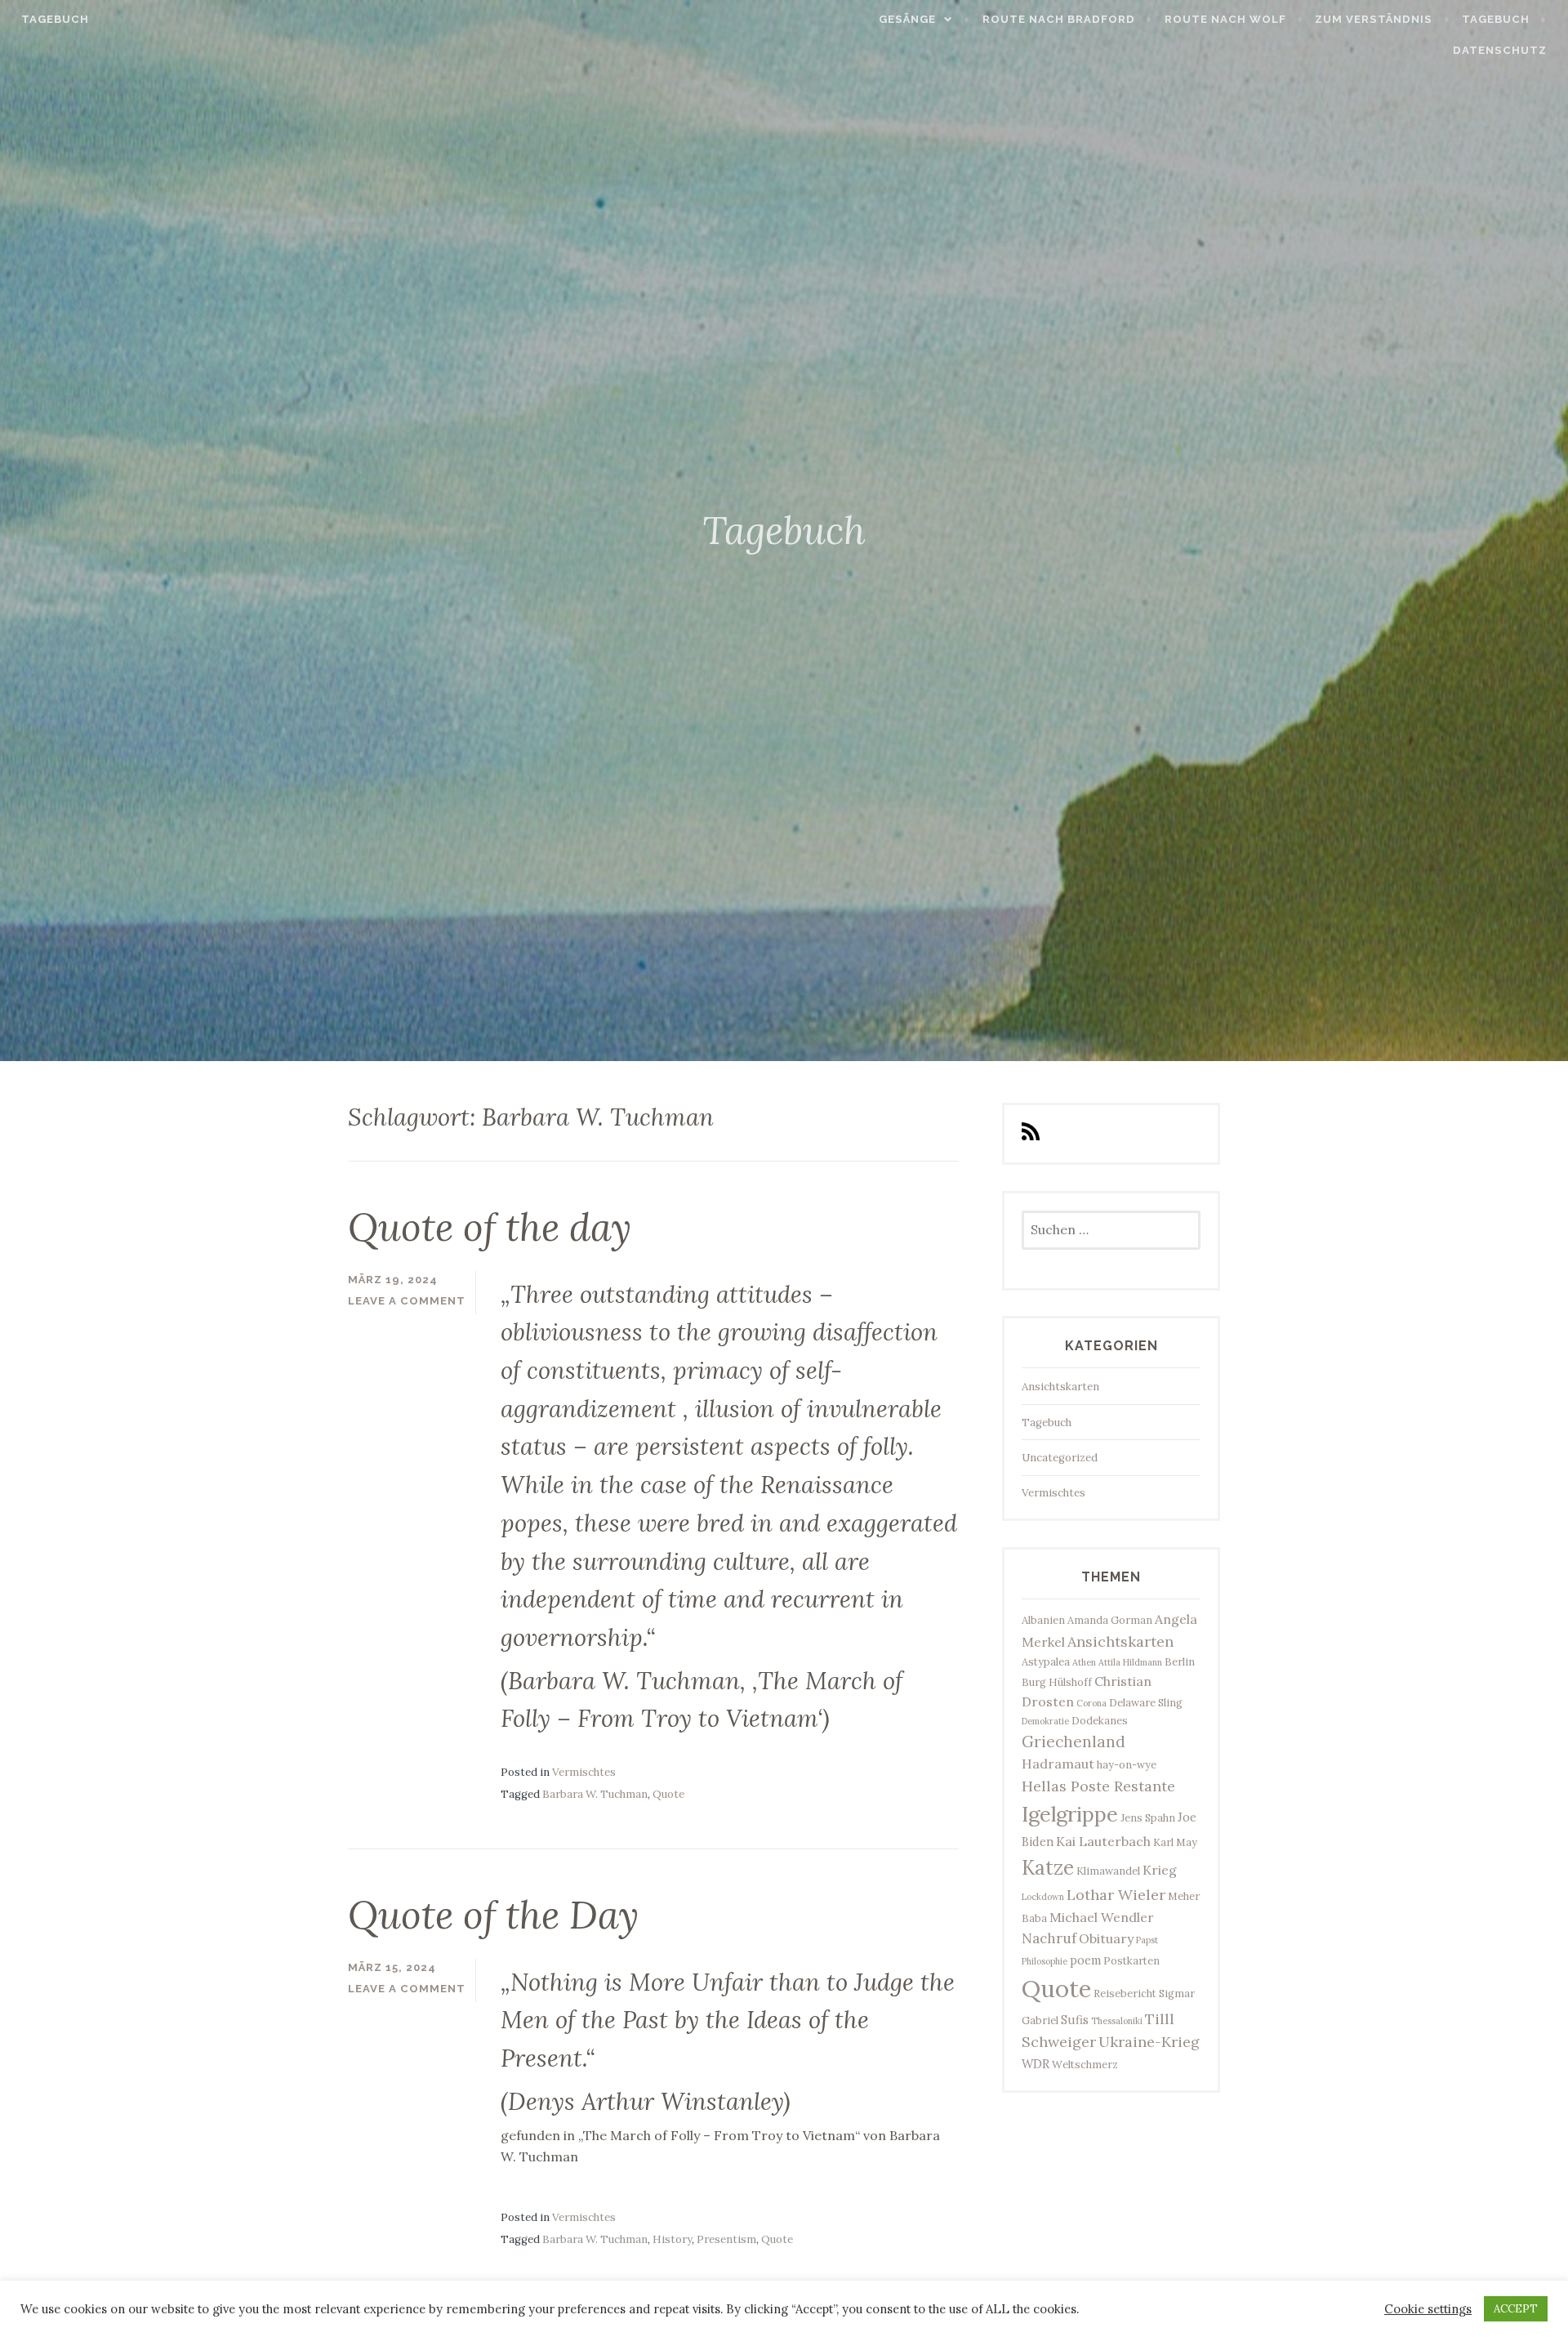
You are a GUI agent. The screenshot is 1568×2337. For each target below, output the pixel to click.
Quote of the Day (493, 1915)
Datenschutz (1500, 50)
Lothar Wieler (1116, 1895)
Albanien (1043, 1620)
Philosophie (1045, 1961)
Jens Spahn (1148, 1817)
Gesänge (907, 19)
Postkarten (1131, 1960)
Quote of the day (490, 1227)
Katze (1048, 1868)
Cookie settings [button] (1428, 2309)
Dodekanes (1100, 1720)
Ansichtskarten (1060, 1387)
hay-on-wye (1127, 1764)
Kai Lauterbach (1103, 1841)
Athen (1084, 1662)
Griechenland (1074, 1742)
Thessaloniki (1117, 2021)
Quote (668, 1794)
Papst (1147, 1940)
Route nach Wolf (1225, 19)
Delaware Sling (1146, 1702)
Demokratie (1045, 1721)
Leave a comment (407, 1301)
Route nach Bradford (1059, 19)
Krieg (1160, 1870)
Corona (1091, 1703)
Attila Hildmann (1130, 1662)
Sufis (1075, 2020)
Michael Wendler (1102, 1917)
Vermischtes (584, 1772)
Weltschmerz (1085, 2064)
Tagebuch (55, 19)
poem (1085, 1960)
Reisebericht (1125, 1993)
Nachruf (1049, 1938)
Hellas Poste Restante (1098, 1786)
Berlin (1180, 1661)
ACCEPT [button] (1516, 2309)
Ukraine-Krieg (1149, 2042)
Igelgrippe (1070, 1814)
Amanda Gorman (1110, 1620)
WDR (1036, 2064)
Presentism (726, 2239)
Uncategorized (1060, 1458)
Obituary (1106, 1938)
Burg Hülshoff (1057, 1682)
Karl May (1175, 1842)
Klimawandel (1108, 1871)
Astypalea (1046, 1661)
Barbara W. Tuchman (595, 1794)
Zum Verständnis (1374, 19)
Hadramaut (1058, 1764)
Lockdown (1043, 1897)
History (672, 2239)
